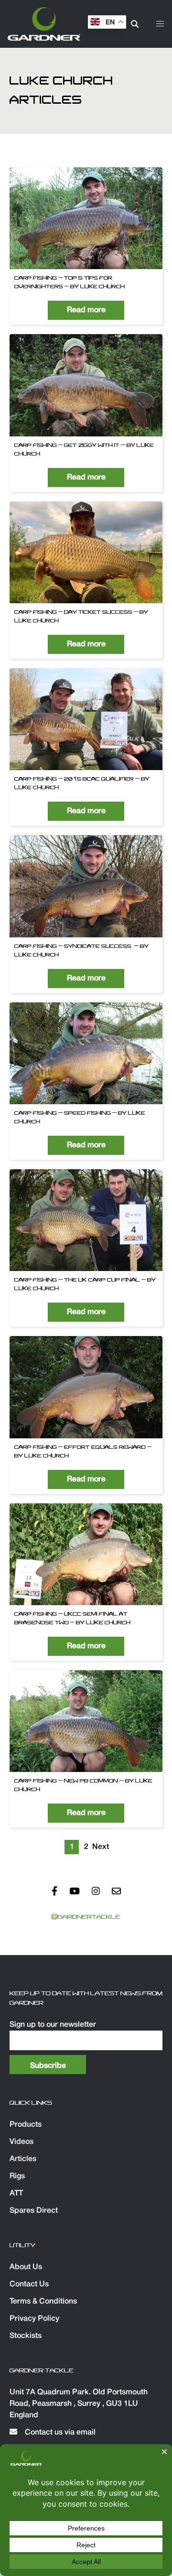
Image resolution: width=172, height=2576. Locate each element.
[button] (160, 24)
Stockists (26, 2336)
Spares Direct (34, 2211)
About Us (26, 2267)
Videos (21, 2142)
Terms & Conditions (43, 2302)
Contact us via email (59, 2433)
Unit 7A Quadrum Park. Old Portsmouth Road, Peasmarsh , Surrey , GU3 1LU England (79, 2404)
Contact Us (29, 2284)
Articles (23, 2159)
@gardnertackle (86, 1917)
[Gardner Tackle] (44, 24)
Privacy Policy (34, 2319)
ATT (16, 2194)
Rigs (17, 2176)
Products (26, 2125)
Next (100, 1847)
